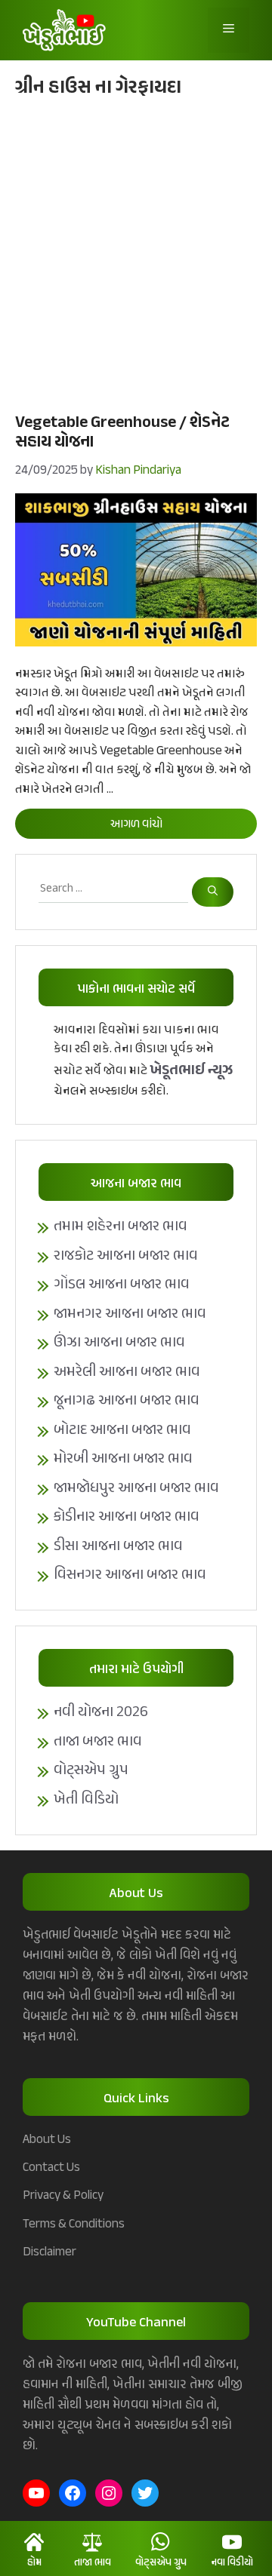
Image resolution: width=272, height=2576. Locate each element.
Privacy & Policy (63, 2196)
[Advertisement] (136, 253)
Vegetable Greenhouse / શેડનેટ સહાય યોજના (122, 433)
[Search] (213, 892)
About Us (47, 2140)
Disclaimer (49, 2252)
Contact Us (51, 2168)
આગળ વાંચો (136, 825)
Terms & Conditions (74, 2224)
